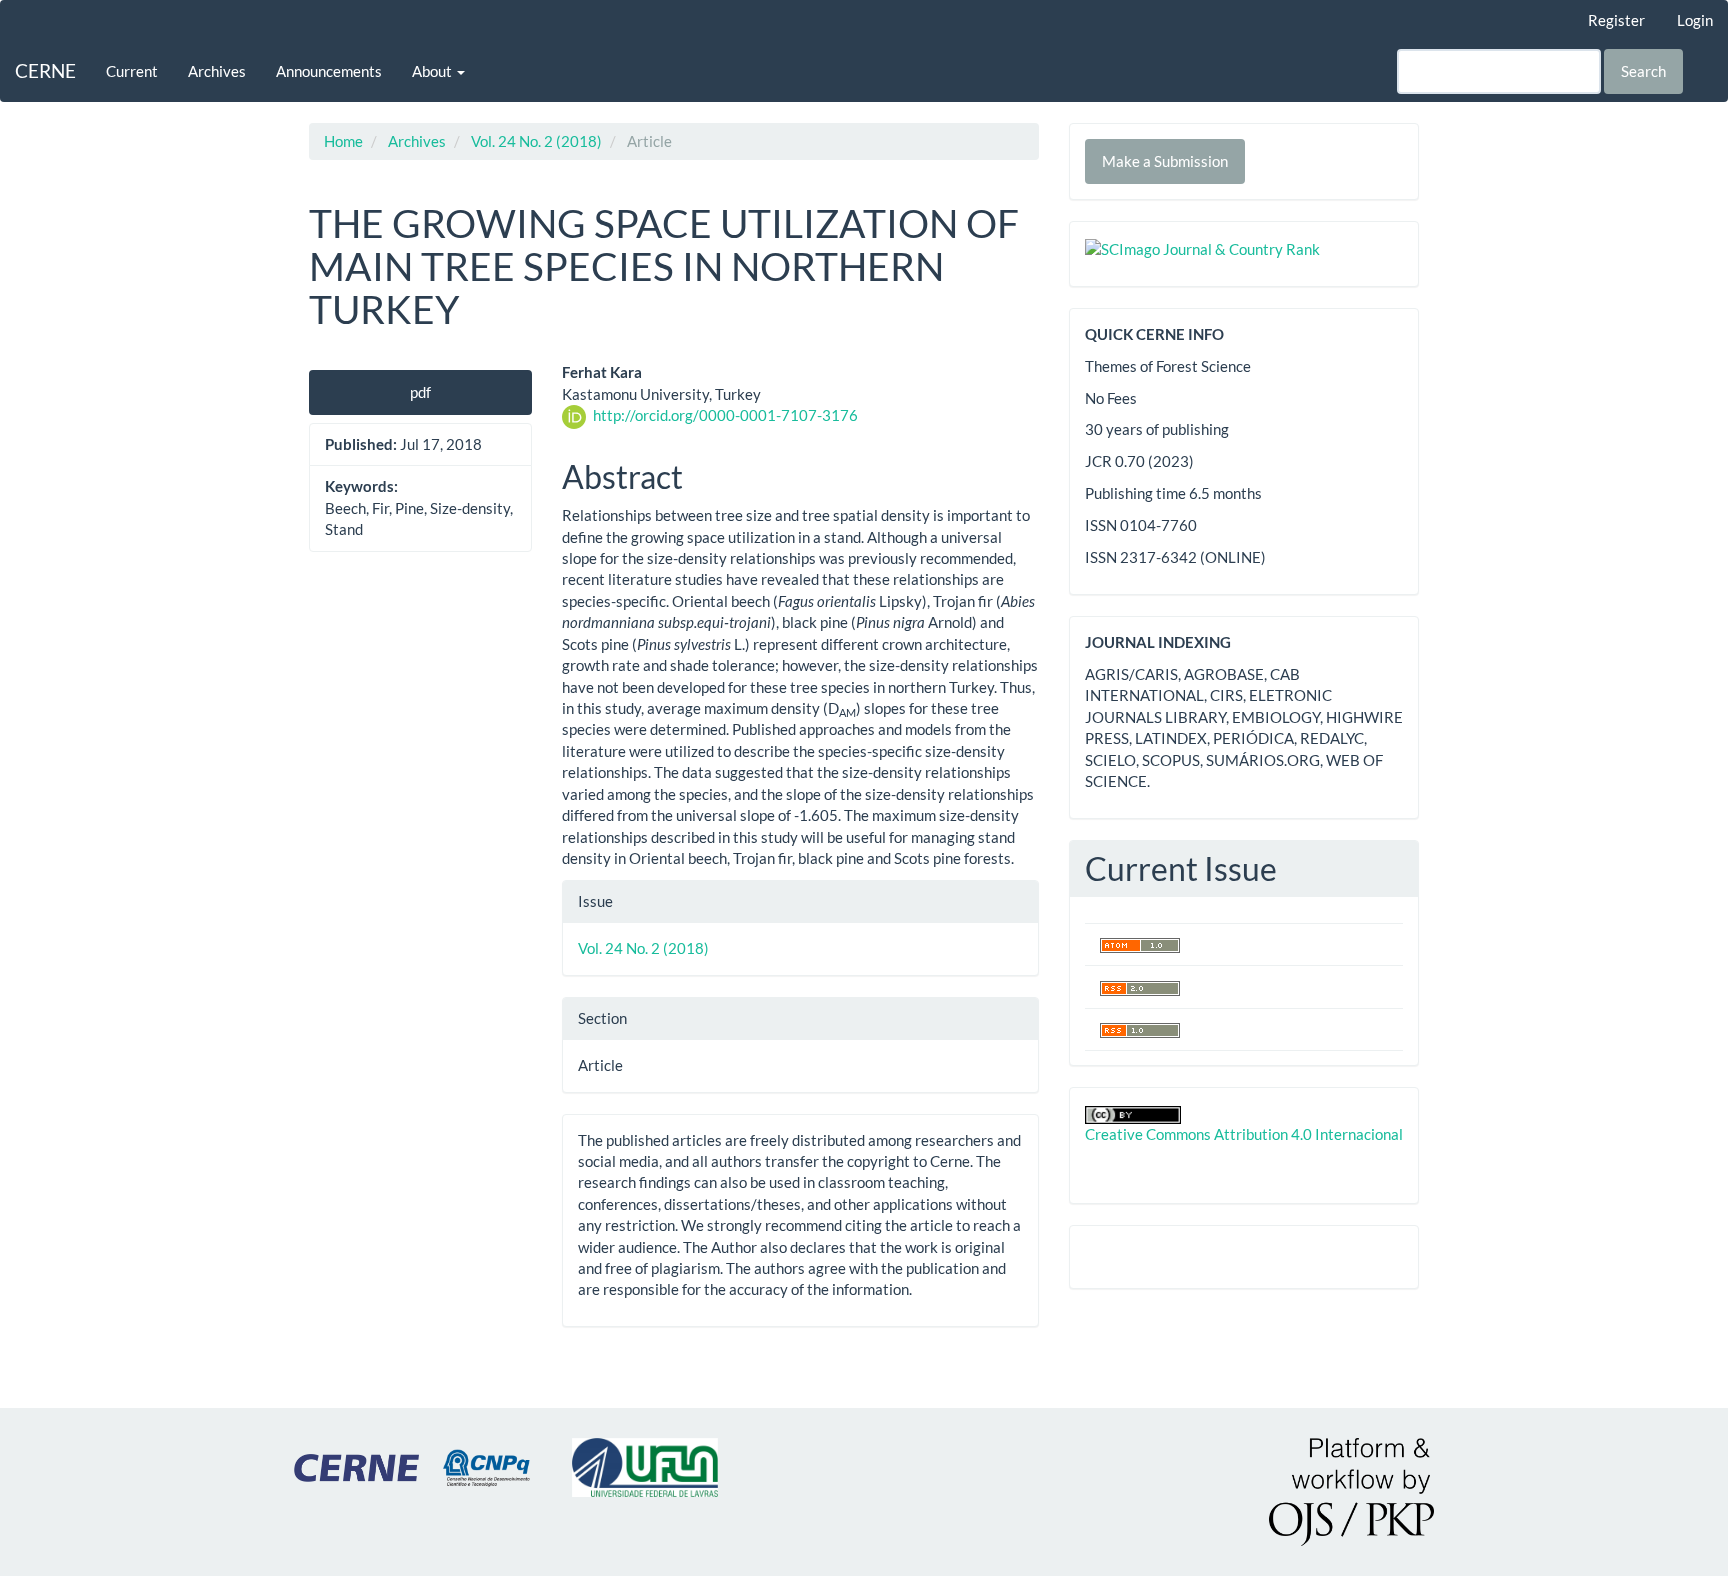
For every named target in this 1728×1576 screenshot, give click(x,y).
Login (1695, 20)
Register (1616, 20)
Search (1643, 71)
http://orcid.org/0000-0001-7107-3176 (725, 415)
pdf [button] (420, 392)
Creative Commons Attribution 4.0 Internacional (1244, 1134)
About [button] (433, 71)
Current (132, 71)
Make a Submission (1165, 161)
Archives (217, 71)
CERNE (45, 70)
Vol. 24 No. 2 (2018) (536, 141)
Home (343, 141)
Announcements (329, 71)
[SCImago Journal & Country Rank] (1202, 247)
